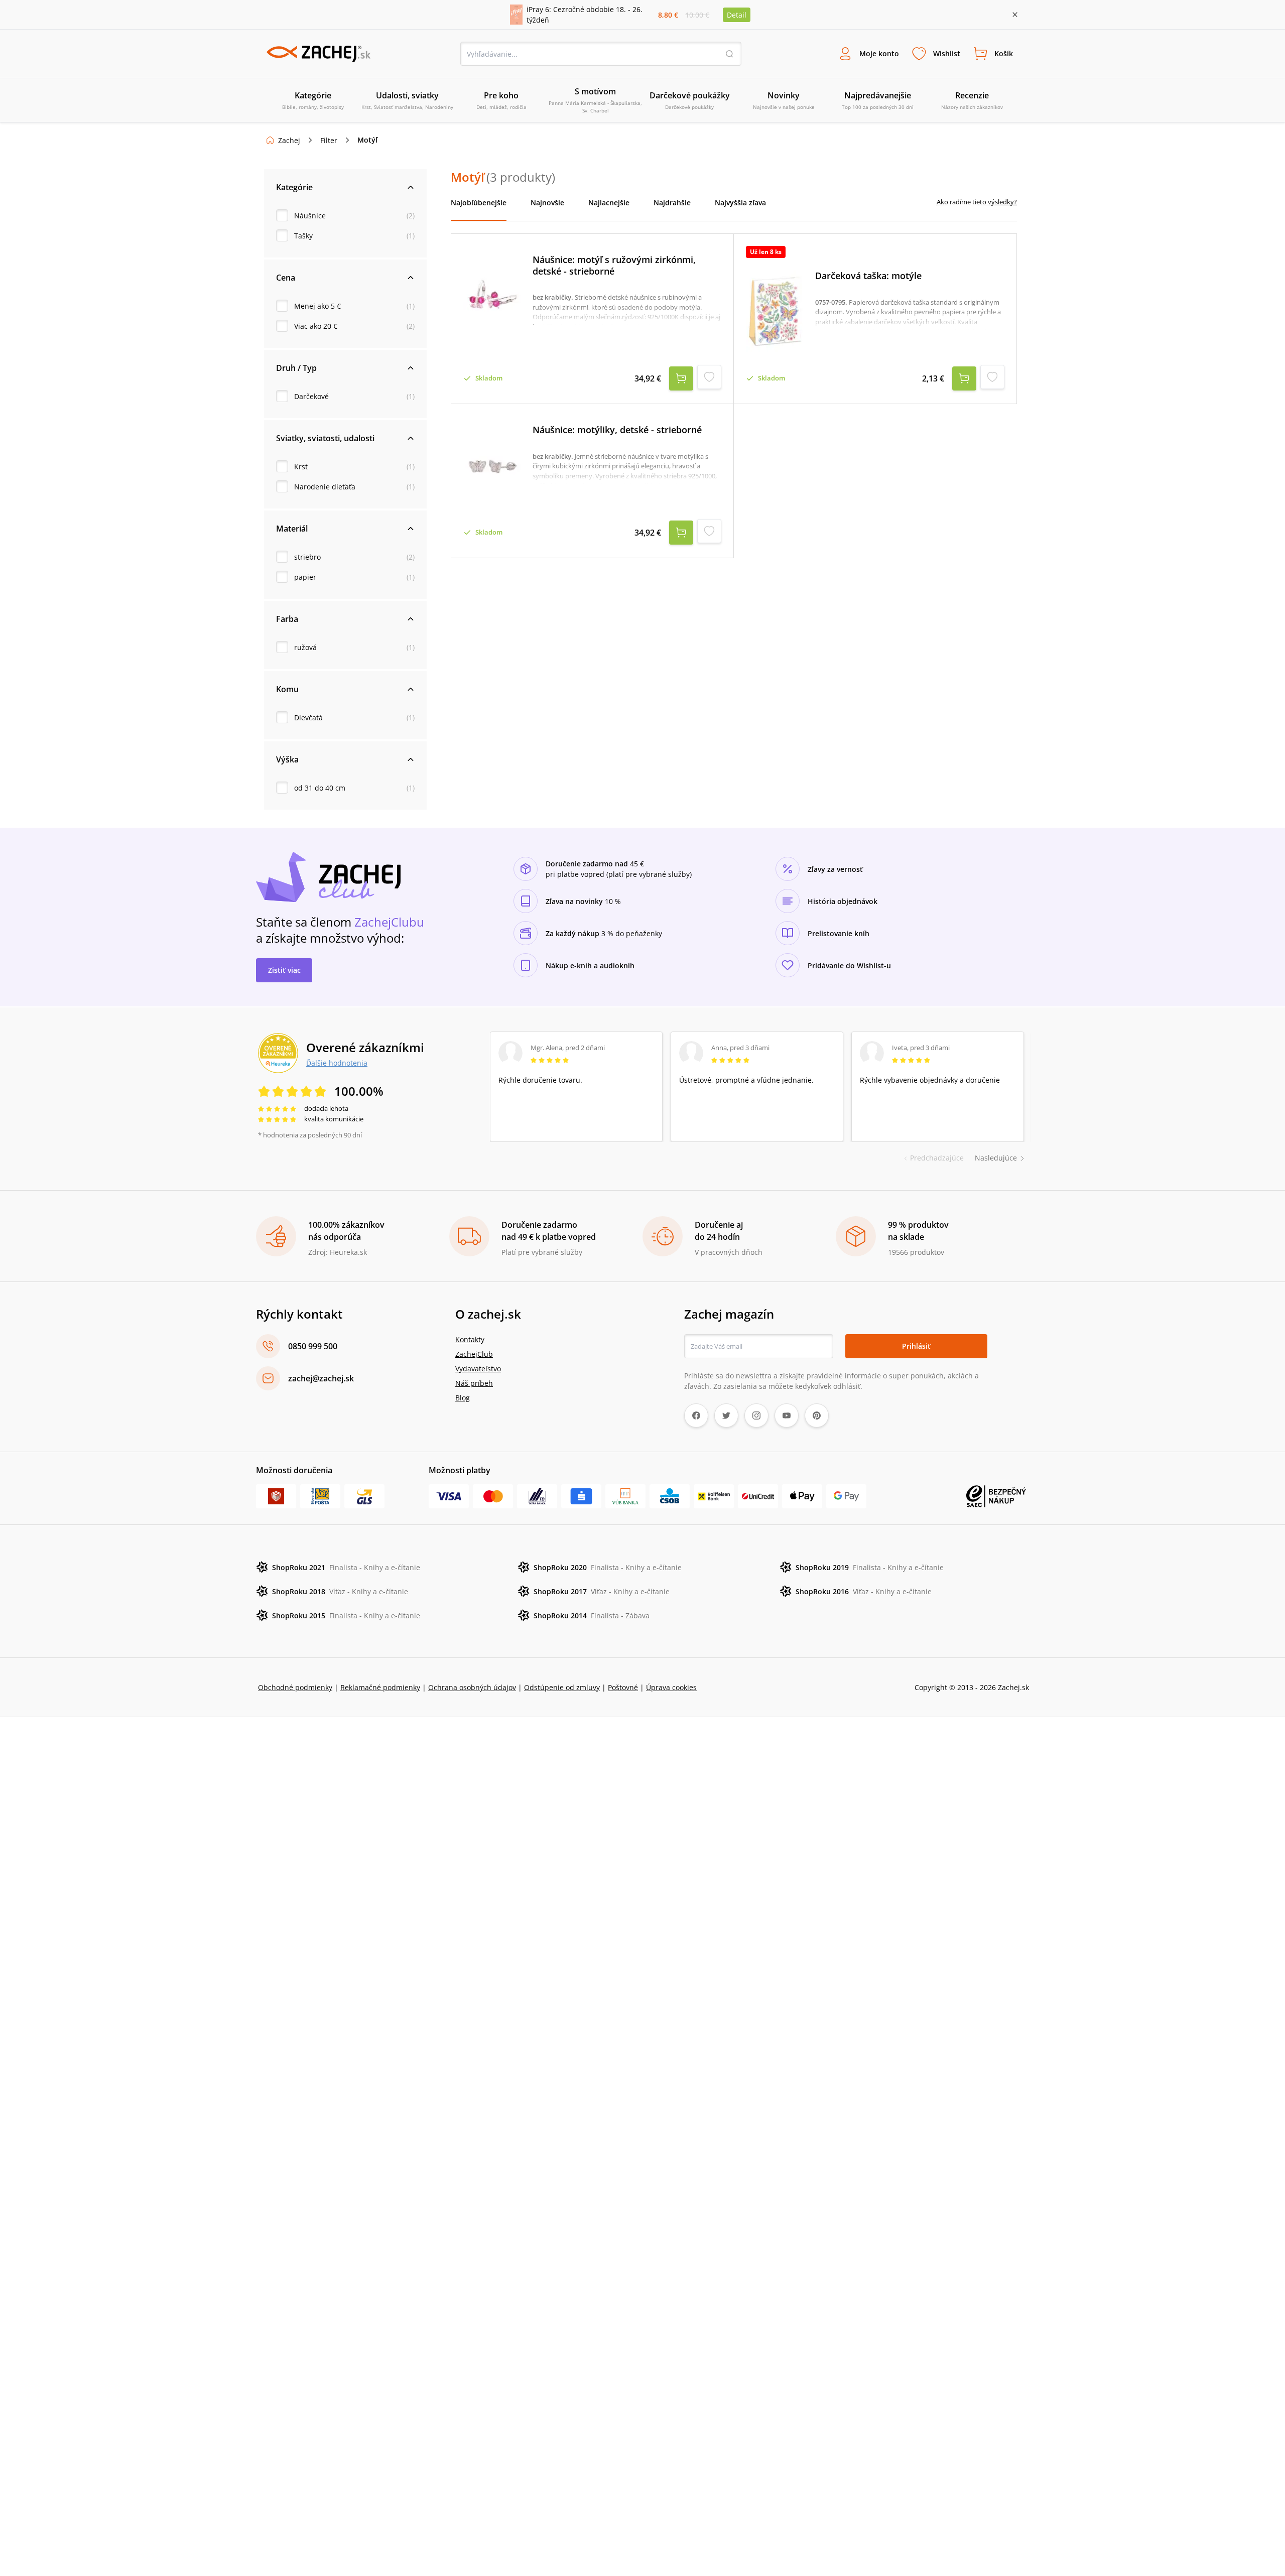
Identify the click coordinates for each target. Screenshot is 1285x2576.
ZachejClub (474, 1354)
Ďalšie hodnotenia (337, 1063)
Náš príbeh (474, 1383)
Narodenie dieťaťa (325, 487)
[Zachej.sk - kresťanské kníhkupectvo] (318, 54)
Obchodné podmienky (295, 1687)
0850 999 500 (313, 1346)
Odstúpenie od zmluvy (562, 1687)
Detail (737, 15)
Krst (301, 467)
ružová (305, 647)
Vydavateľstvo (478, 1369)
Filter (329, 140)
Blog (463, 1398)
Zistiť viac (284, 970)
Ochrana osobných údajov (472, 1687)
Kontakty (470, 1339)
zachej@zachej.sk (321, 1378)
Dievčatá (308, 718)
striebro (307, 557)
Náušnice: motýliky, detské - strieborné (617, 430)
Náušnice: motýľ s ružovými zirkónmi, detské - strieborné (614, 265)
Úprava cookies (671, 1687)
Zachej (289, 140)
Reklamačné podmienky (380, 1687)
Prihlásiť (916, 1346)
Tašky (303, 236)
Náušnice (310, 216)
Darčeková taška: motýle (868, 276)
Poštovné (623, 1687)
